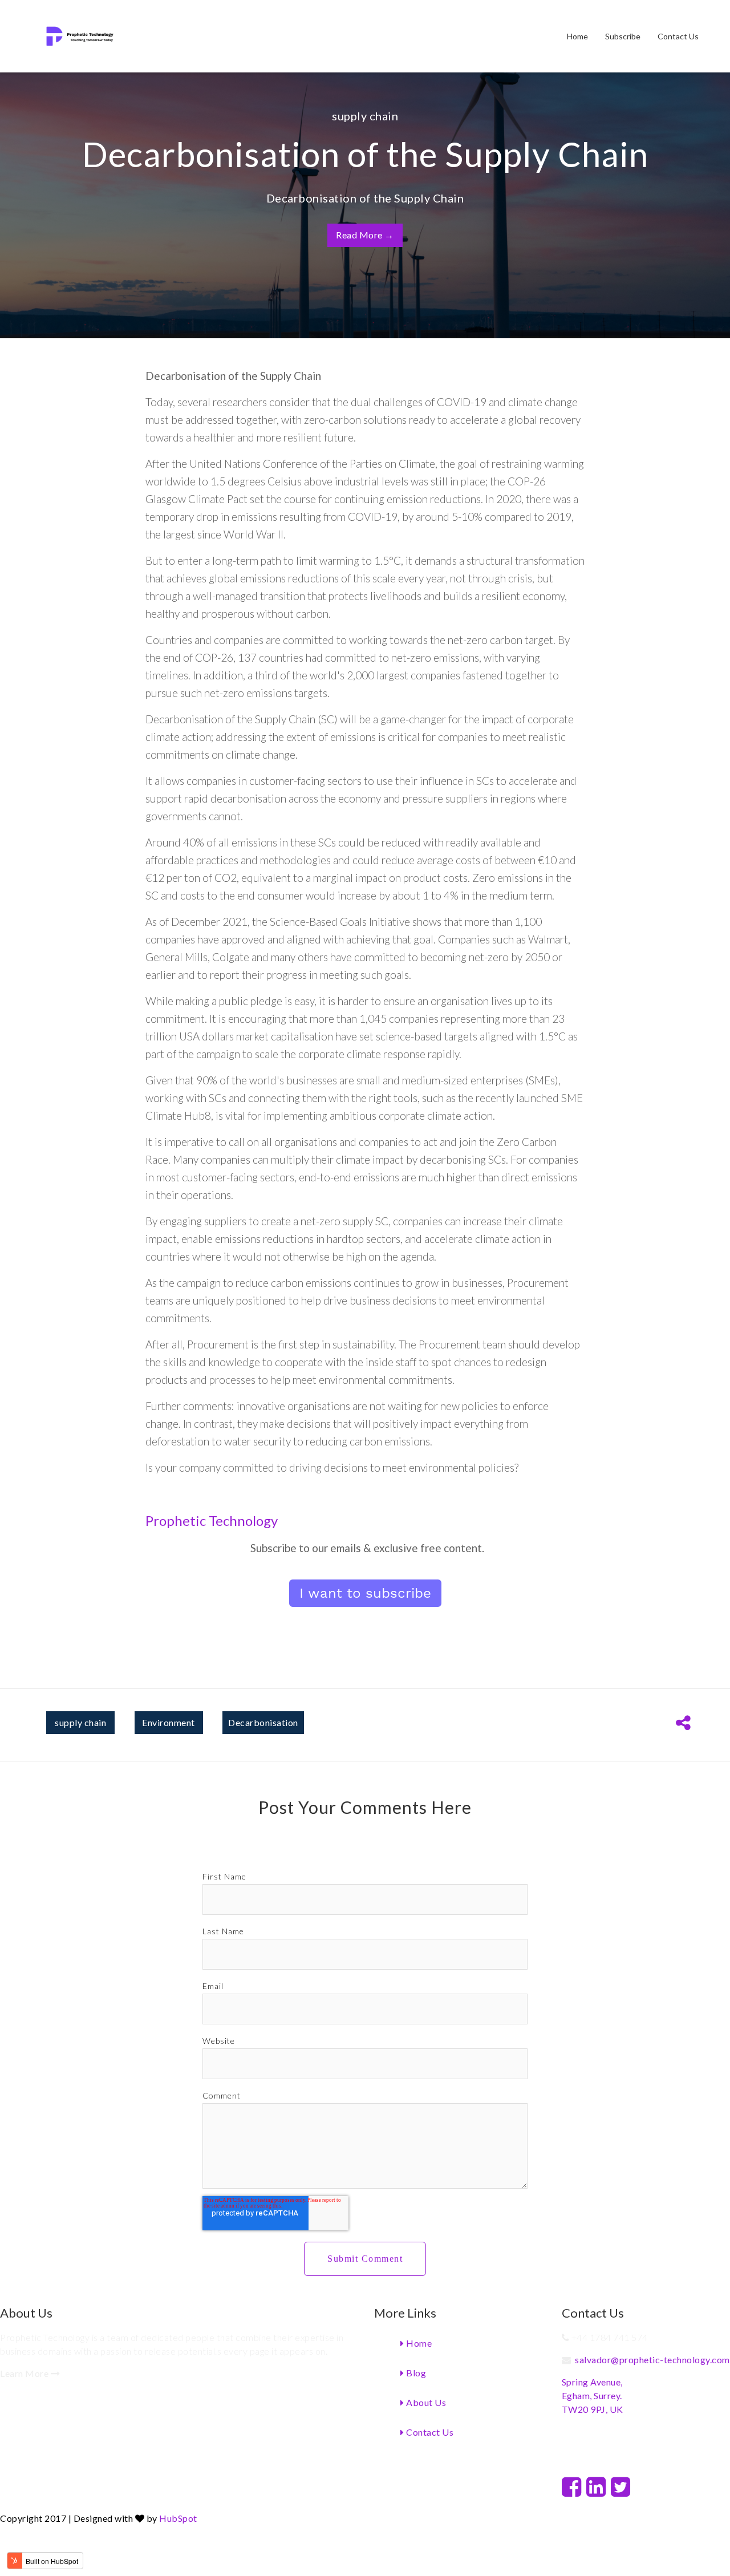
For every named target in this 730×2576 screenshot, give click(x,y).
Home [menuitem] (577, 36)
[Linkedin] (596, 2486)
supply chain (365, 116)
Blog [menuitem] (415, 2373)
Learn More (25, 2373)
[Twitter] (621, 2486)
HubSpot (178, 2518)
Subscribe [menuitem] (623, 36)
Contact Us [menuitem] (678, 36)
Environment (169, 1722)
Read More (365, 235)
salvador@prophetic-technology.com (652, 2360)
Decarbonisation (263, 1722)
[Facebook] (572, 2486)
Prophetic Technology (212, 1520)
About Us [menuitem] (425, 2402)
